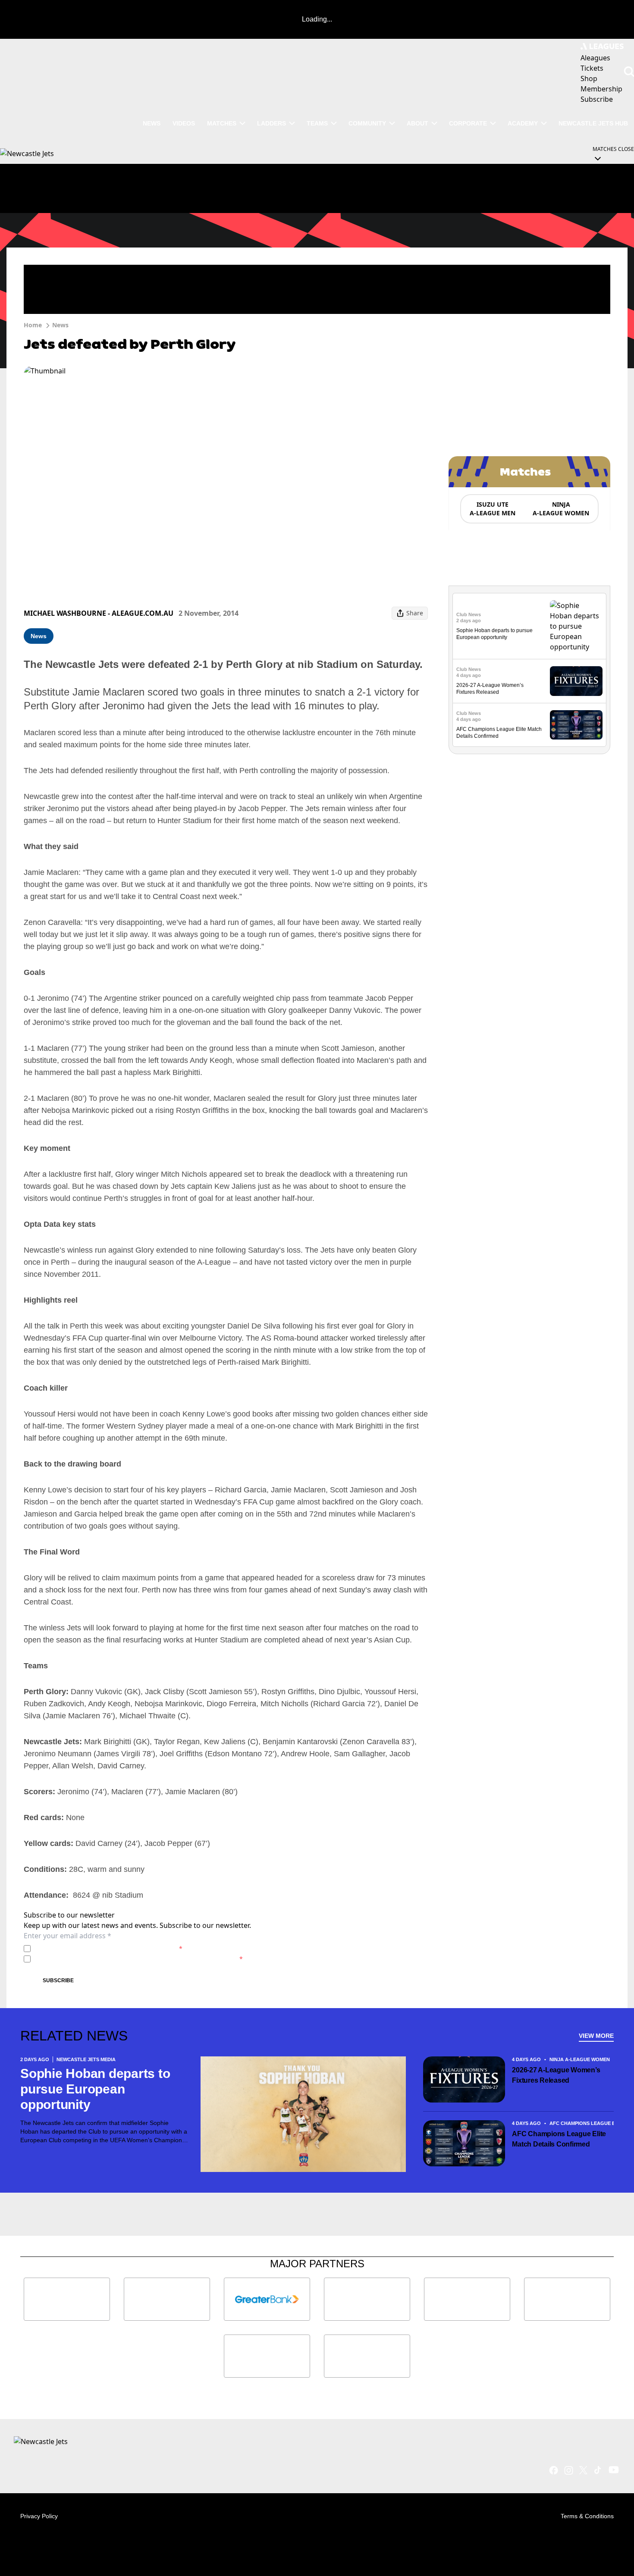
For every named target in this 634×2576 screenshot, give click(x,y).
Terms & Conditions (587, 2516)
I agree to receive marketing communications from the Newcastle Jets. (138, 1959)
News (60, 325)
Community (367, 123)
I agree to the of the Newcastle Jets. (108, 1948)
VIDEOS (184, 123)
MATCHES (222, 123)
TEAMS (317, 123)
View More (596, 2036)
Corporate (468, 123)
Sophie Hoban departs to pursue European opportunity (95, 2089)
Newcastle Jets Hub (593, 123)
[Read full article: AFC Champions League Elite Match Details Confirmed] (576, 725)
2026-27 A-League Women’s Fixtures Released (556, 2075)
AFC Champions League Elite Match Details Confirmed (559, 2139)
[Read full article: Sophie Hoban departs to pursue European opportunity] (576, 626)
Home (33, 325)
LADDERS (271, 123)
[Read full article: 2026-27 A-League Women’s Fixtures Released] (576, 681)
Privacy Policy (94, 1948)
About (417, 123)
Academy (523, 123)
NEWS (152, 123)
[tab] (492, 509)
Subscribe (58, 1981)
